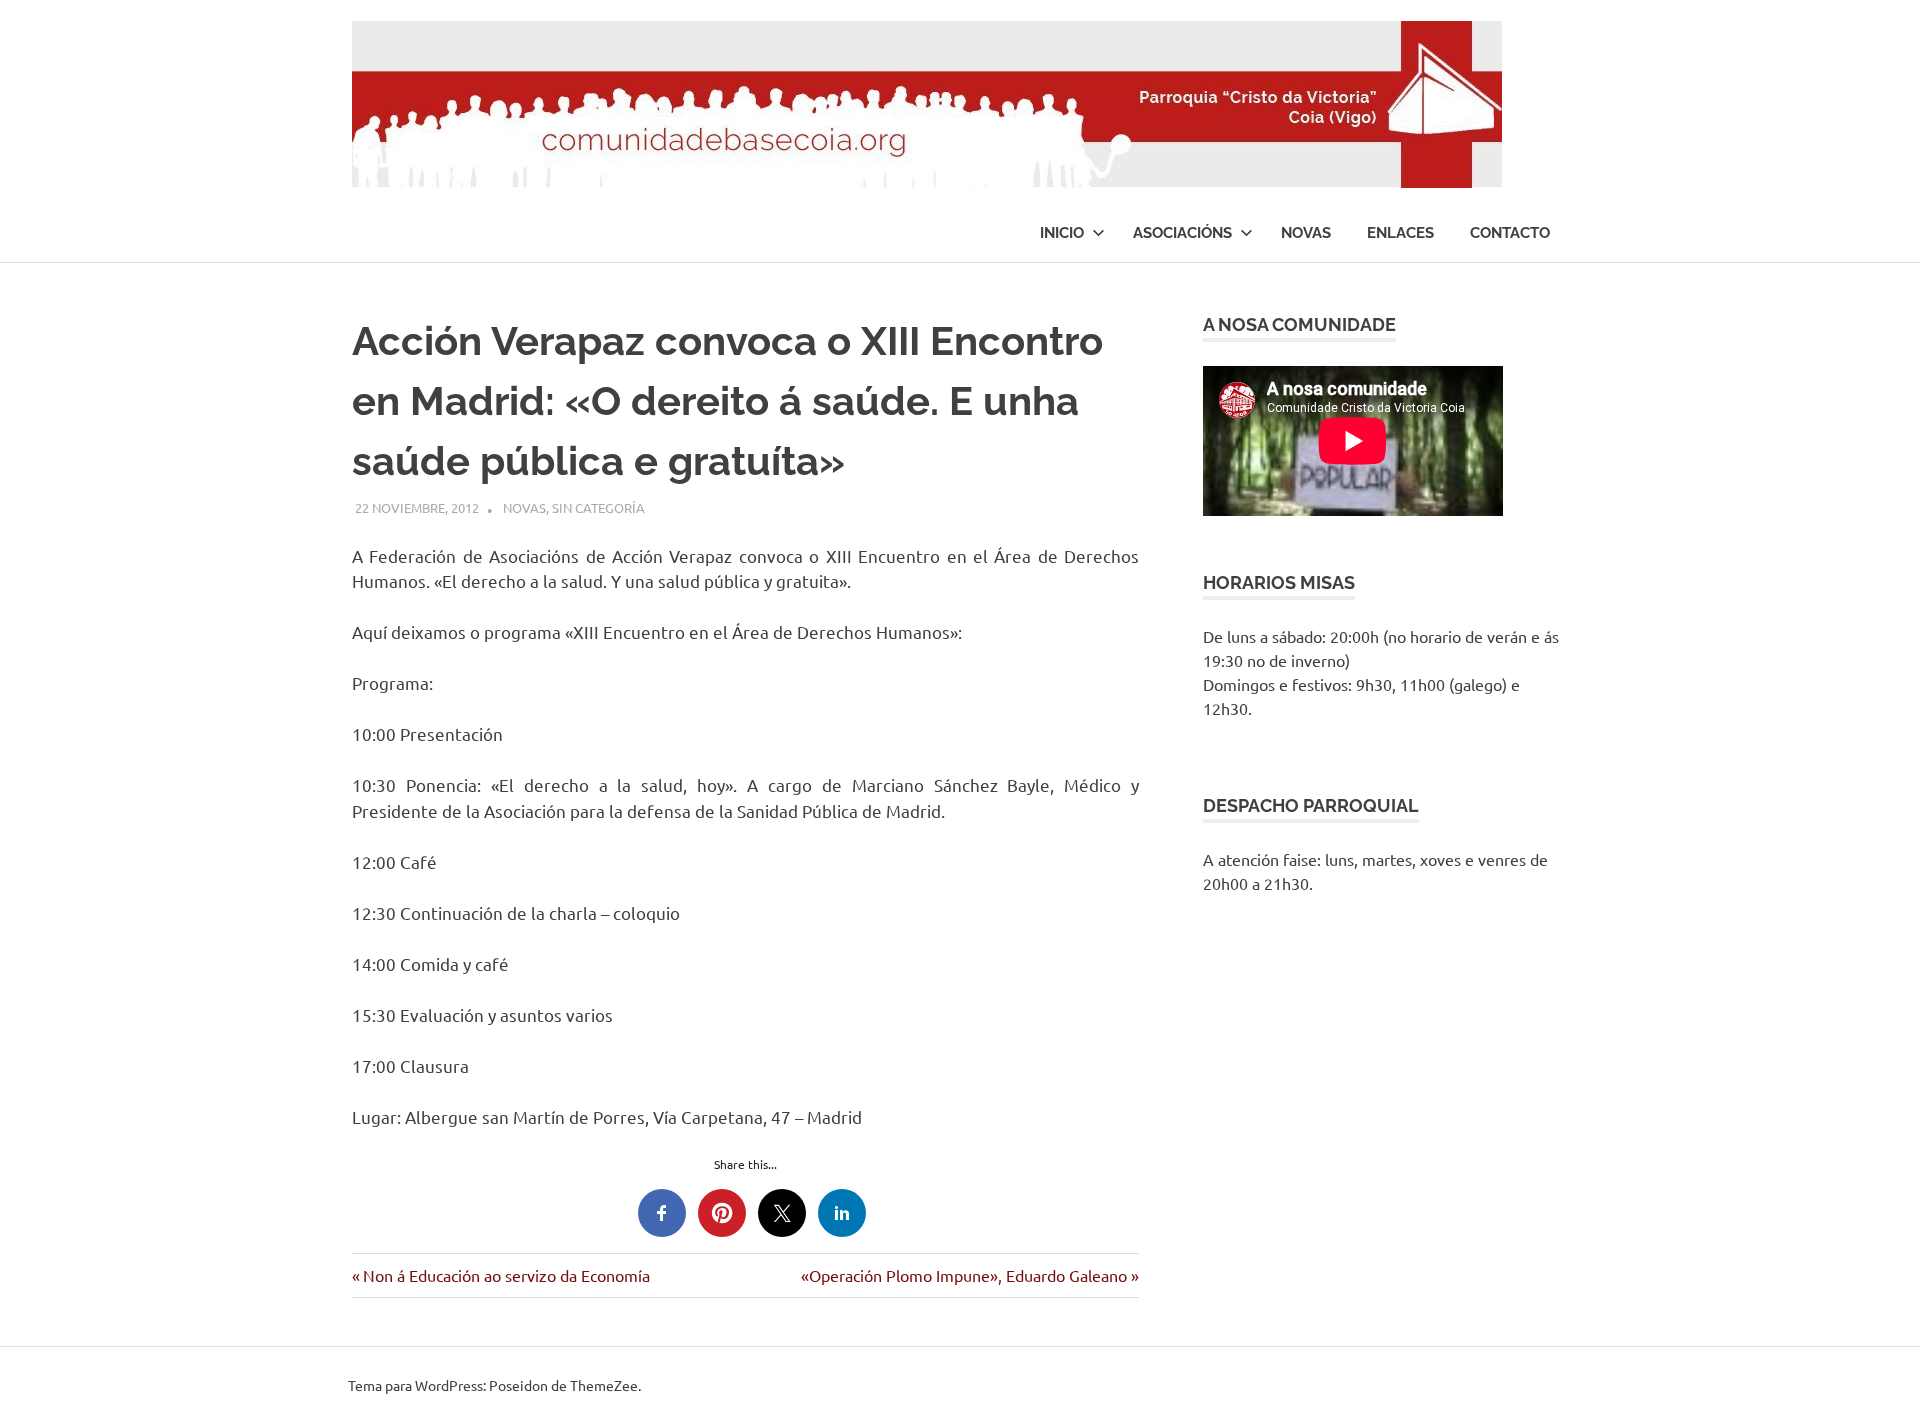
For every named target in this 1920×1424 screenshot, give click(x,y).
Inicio (1062, 233)
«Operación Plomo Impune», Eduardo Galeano (964, 1275)
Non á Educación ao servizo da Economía (506, 1275)
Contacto (1510, 233)
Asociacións (1182, 233)
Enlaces (1400, 233)
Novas (1306, 233)
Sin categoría (598, 507)
